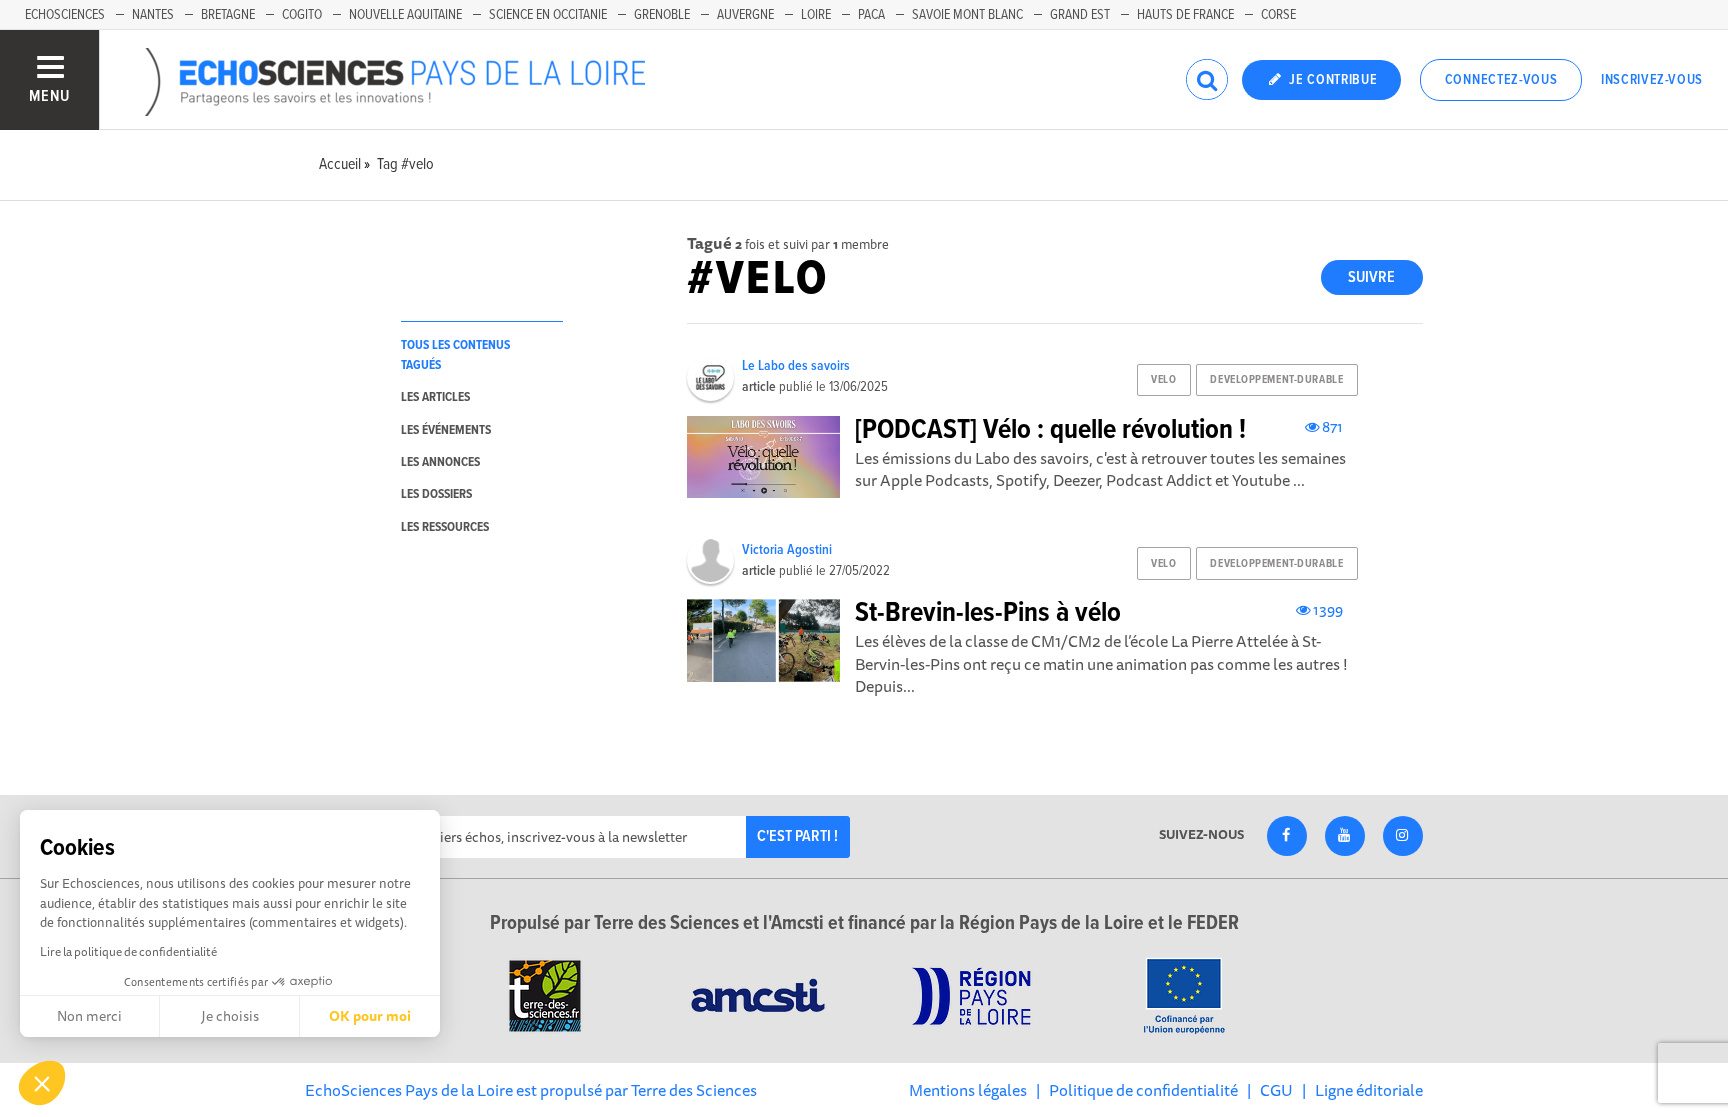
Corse (1278, 15)
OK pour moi (370, 1016)
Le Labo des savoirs (796, 366)
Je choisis (230, 1016)
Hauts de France (1185, 15)
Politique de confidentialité (1143, 1090)
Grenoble (662, 15)
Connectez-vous (1501, 80)
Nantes (153, 15)
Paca (871, 15)
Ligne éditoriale (1369, 1090)
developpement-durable (1276, 380)
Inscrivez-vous (1652, 80)
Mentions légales (968, 1090)
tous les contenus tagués (455, 355)
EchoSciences (65, 15)
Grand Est (1080, 15)
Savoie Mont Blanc (967, 15)
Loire (816, 15)
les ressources (445, 527)
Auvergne (745, 15)
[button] (42, 1083)
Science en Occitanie (548, 15)
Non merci (89, 1016)
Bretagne (228, 15)
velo (1163, 380)
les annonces (440, 462)
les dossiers (436, 494)
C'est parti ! (797, 836)
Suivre (1371, 277)
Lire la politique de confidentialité (128, 951)
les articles (435, 397)
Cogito (302, 15)
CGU (1276, 1090)
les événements (446, 430)
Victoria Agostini (787, 550)
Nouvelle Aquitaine (405, 15)
